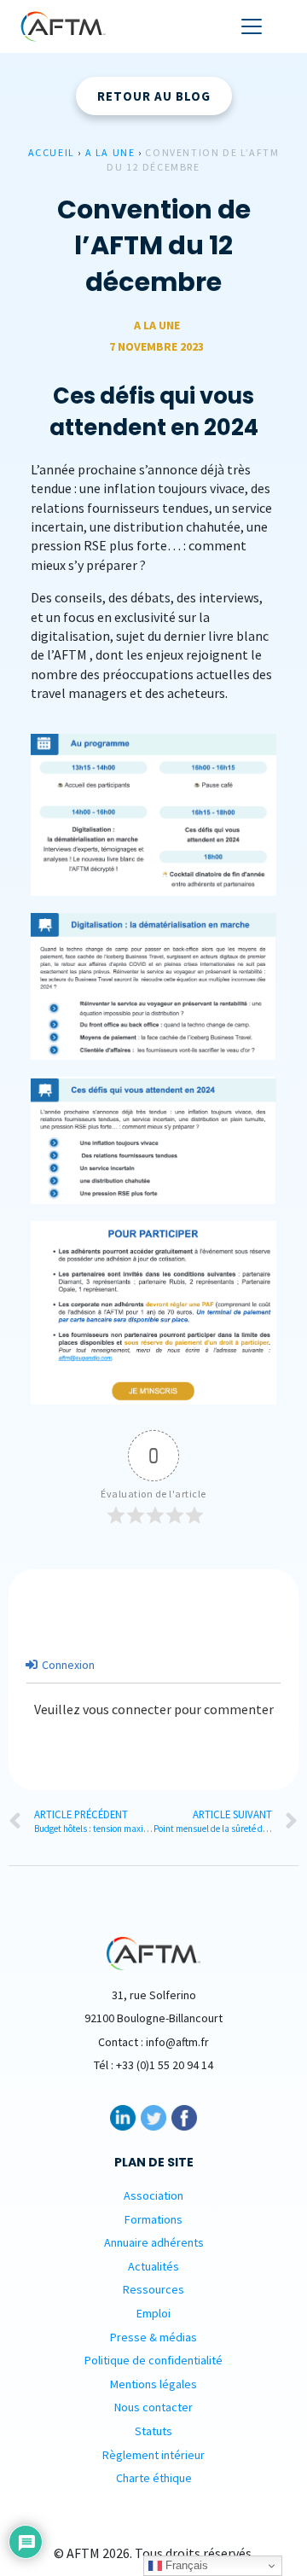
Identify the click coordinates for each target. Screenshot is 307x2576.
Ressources (153, 2289)
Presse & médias (153, 2337)
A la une (110, 152)
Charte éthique (154, 2478)
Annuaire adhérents (154, 2242)
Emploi (153, 2313)
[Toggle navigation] (252, 26)
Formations (153, 2219)
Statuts (153, 2431)
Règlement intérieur (153, 2455)
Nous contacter (153, 2407)
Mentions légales (153, 2384)
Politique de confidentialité (153, 2360)
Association (153, 2195)
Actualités (153, 2266)
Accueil (52, 152)
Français (185, 2565)
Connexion (67, 1665)
